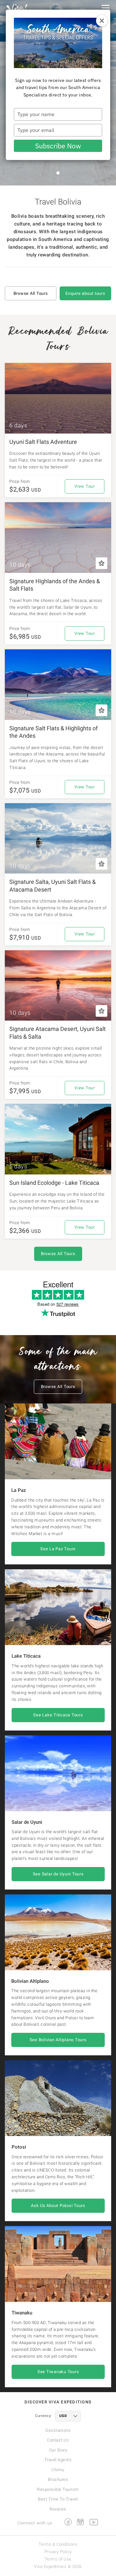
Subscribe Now (58, 146)
